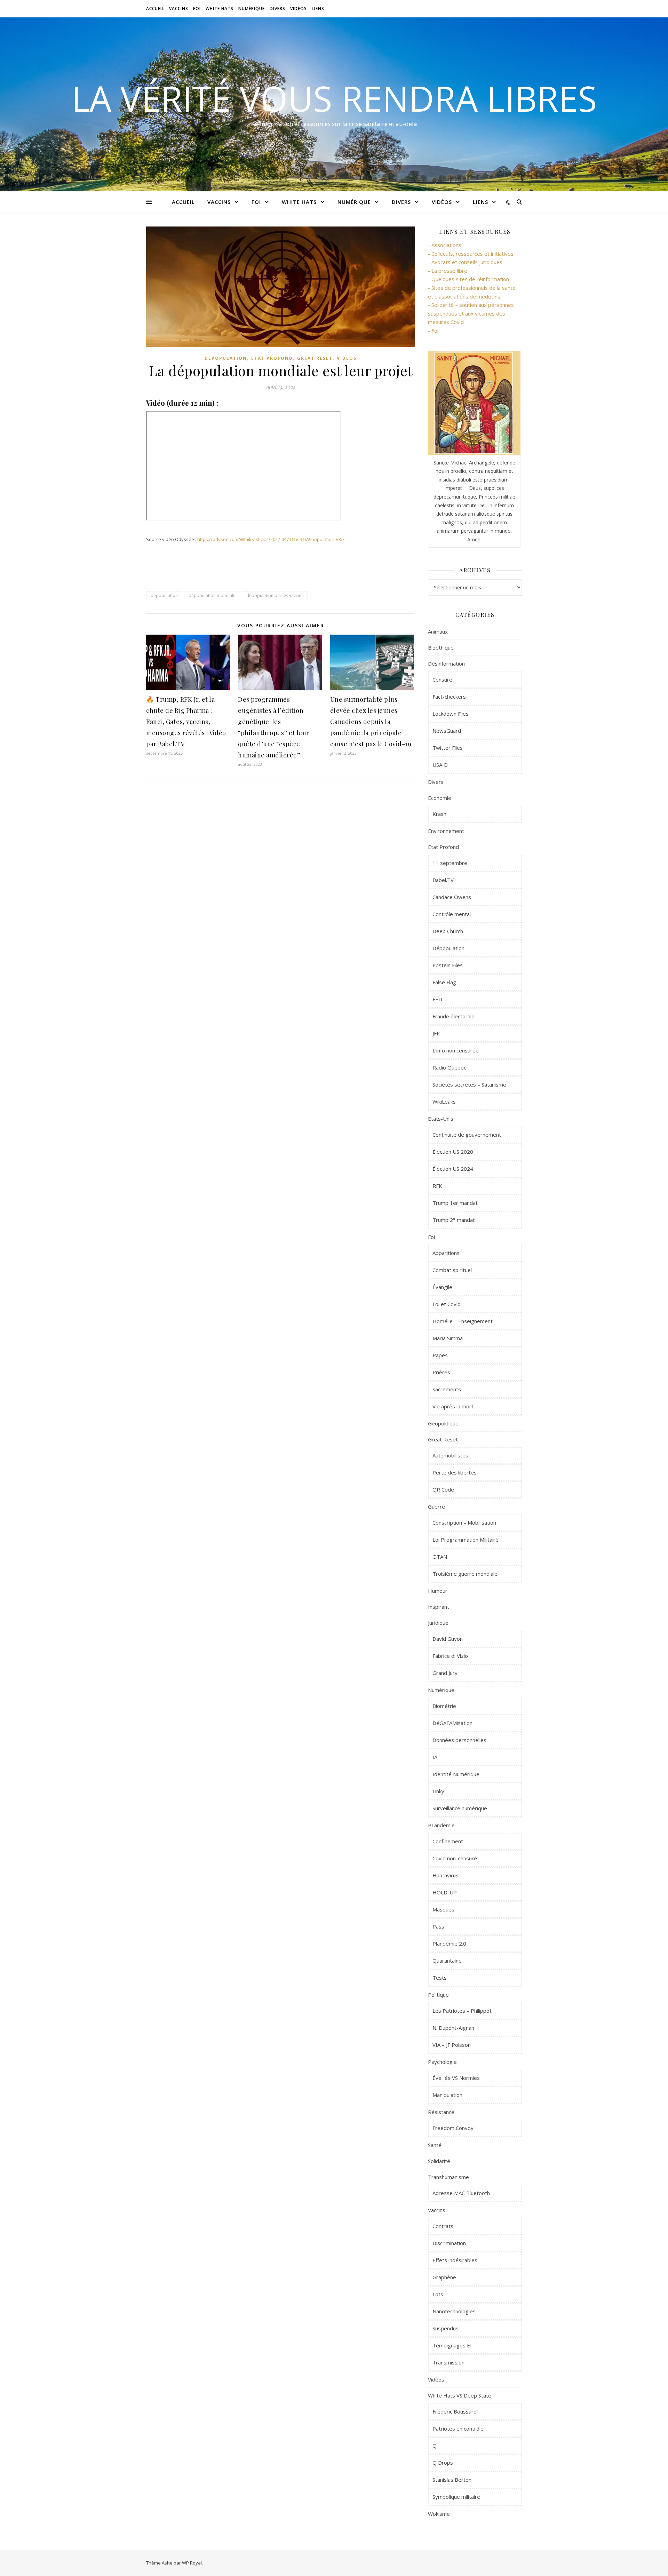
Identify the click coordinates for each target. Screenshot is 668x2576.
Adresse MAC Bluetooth (461, 2193)
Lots (438, 2294)
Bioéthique (441, 647)
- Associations (445, 245)
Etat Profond (272, 358)
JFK (436, 1033)
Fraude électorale (454, 1016)
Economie (440, 798)
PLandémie (441, 1825)
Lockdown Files (451, 714)
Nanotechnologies (454, 2311)
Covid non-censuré (455, 1858)
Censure (442, 679)
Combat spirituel (452, 1270)
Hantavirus (446, 1875)
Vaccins (179, 9)
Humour (438, 1591)
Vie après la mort (453, 1406)
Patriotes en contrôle (458, 2428)
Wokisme (439, 2514)
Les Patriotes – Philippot (462, 2011)
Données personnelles (459, 1740)
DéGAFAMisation (452, 1723)
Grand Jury (445, 1673)
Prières (441, 1372)
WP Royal (192, 2563)
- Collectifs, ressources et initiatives (471, 254)
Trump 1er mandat (455, 1203)
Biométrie (444, 1706)
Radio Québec (449, 1067)
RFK (437, 1186)
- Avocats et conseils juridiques (465, 262)
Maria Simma (448, 1338)
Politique (438, 1995)
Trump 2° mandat (454, 1220)
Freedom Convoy (453, 2128)
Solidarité (439, 2161)
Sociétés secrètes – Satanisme (469, 1084)
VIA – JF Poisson (452, 2045)
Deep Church (448, 931)
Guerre (436, 1506)
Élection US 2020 (453, 1152)
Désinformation (446, 663)
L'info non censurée (456, 1050)
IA (435, 1757)
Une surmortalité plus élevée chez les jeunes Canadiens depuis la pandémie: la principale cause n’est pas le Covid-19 (371, 722)
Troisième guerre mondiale (465, 1574)
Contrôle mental (452, 914)
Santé (435, 2145)
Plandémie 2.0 (449, 1943)
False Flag (444, 982)
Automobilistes (450, 1455)
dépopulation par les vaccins (275, 595)
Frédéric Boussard (455, 2411)
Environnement (446, 831)
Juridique (438, 1623)
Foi (197, 9)
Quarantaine (447, 1961)
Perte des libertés (455, 1472)
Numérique (252, 9)
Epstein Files (448, 965)
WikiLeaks (444, 1102)
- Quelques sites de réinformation (468, 279)
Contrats (443, 2226)
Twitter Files (448, 748)
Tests (440, 1978)
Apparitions (446, 1253)
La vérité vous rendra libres (334, 98)
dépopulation (164, 595)
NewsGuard (447, 731)
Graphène (444, 2277)
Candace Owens (452, 897)
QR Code (443, 1489)
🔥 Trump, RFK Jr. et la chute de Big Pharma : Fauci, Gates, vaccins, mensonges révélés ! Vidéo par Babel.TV (186, 722)
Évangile (442, 1287)
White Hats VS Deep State (460, 2395)
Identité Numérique (456, 1774)
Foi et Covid (447, 1304)
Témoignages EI (452, 2345)
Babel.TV (443, 880)
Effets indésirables (455, 2260)
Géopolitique (443, 1423)
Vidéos (299, 9)
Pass (438, 1926)
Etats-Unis (441, 1119)
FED (437, 999)
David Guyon (448, 1639)
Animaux (438, 631)
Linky (438, 1791)
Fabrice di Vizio (450, 1656)
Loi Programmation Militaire (466, 1540)
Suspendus (446, 2328)
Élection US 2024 (453, 1169)
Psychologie (442, 2062)
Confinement (448, 1841)
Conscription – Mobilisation (464, 1522)
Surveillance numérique (460, 1808)
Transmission (448, 2362)
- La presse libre (448, 271)
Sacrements (447, 1389)
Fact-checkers (449, 697)
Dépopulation (226, 358)
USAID (440, 765)
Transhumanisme (448, 2177)
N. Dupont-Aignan (453, 2028)
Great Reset (315, 358)
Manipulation (447, 2095)
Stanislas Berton (452, 2480)
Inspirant (439, 1607)
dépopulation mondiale (212, 595)
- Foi (433, 331)
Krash (439, 814)
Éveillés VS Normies (456, 2078)
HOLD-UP (445, 1892)
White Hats (220, 9)
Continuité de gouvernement (467, 1135)
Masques (443, 1909)
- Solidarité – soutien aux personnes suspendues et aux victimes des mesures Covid (471, 313)
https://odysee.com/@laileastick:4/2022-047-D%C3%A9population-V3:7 (271, 539)
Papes (440, 1355)
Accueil (155, 9)
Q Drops (443, 2463)
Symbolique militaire (456, 2497)
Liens (318, 9)
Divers (277, 9)
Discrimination (449, 2243)
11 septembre (450, 863)
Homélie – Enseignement (463, 1321)
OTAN (440, 1557)
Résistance (441, 2112)
